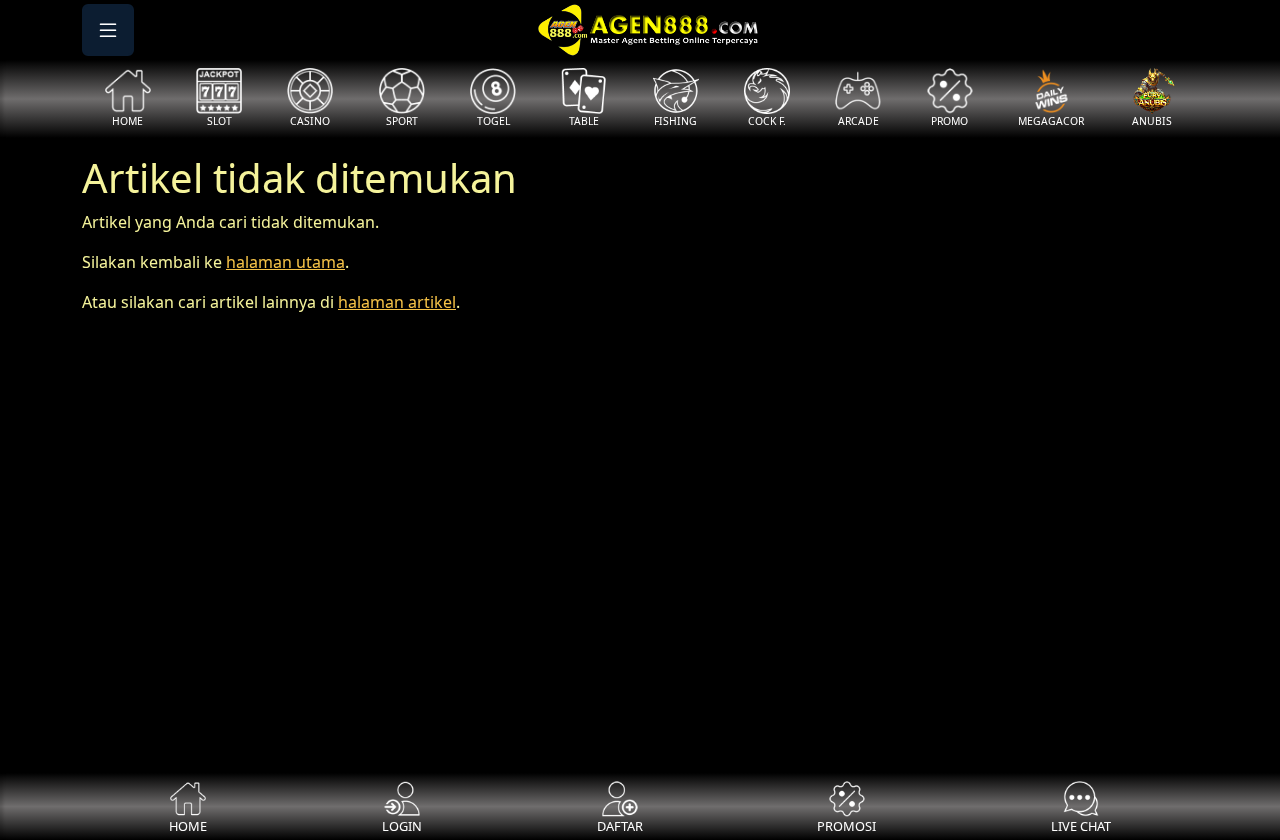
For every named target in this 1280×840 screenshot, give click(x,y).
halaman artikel (397, 302)
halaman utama (285, 262)
